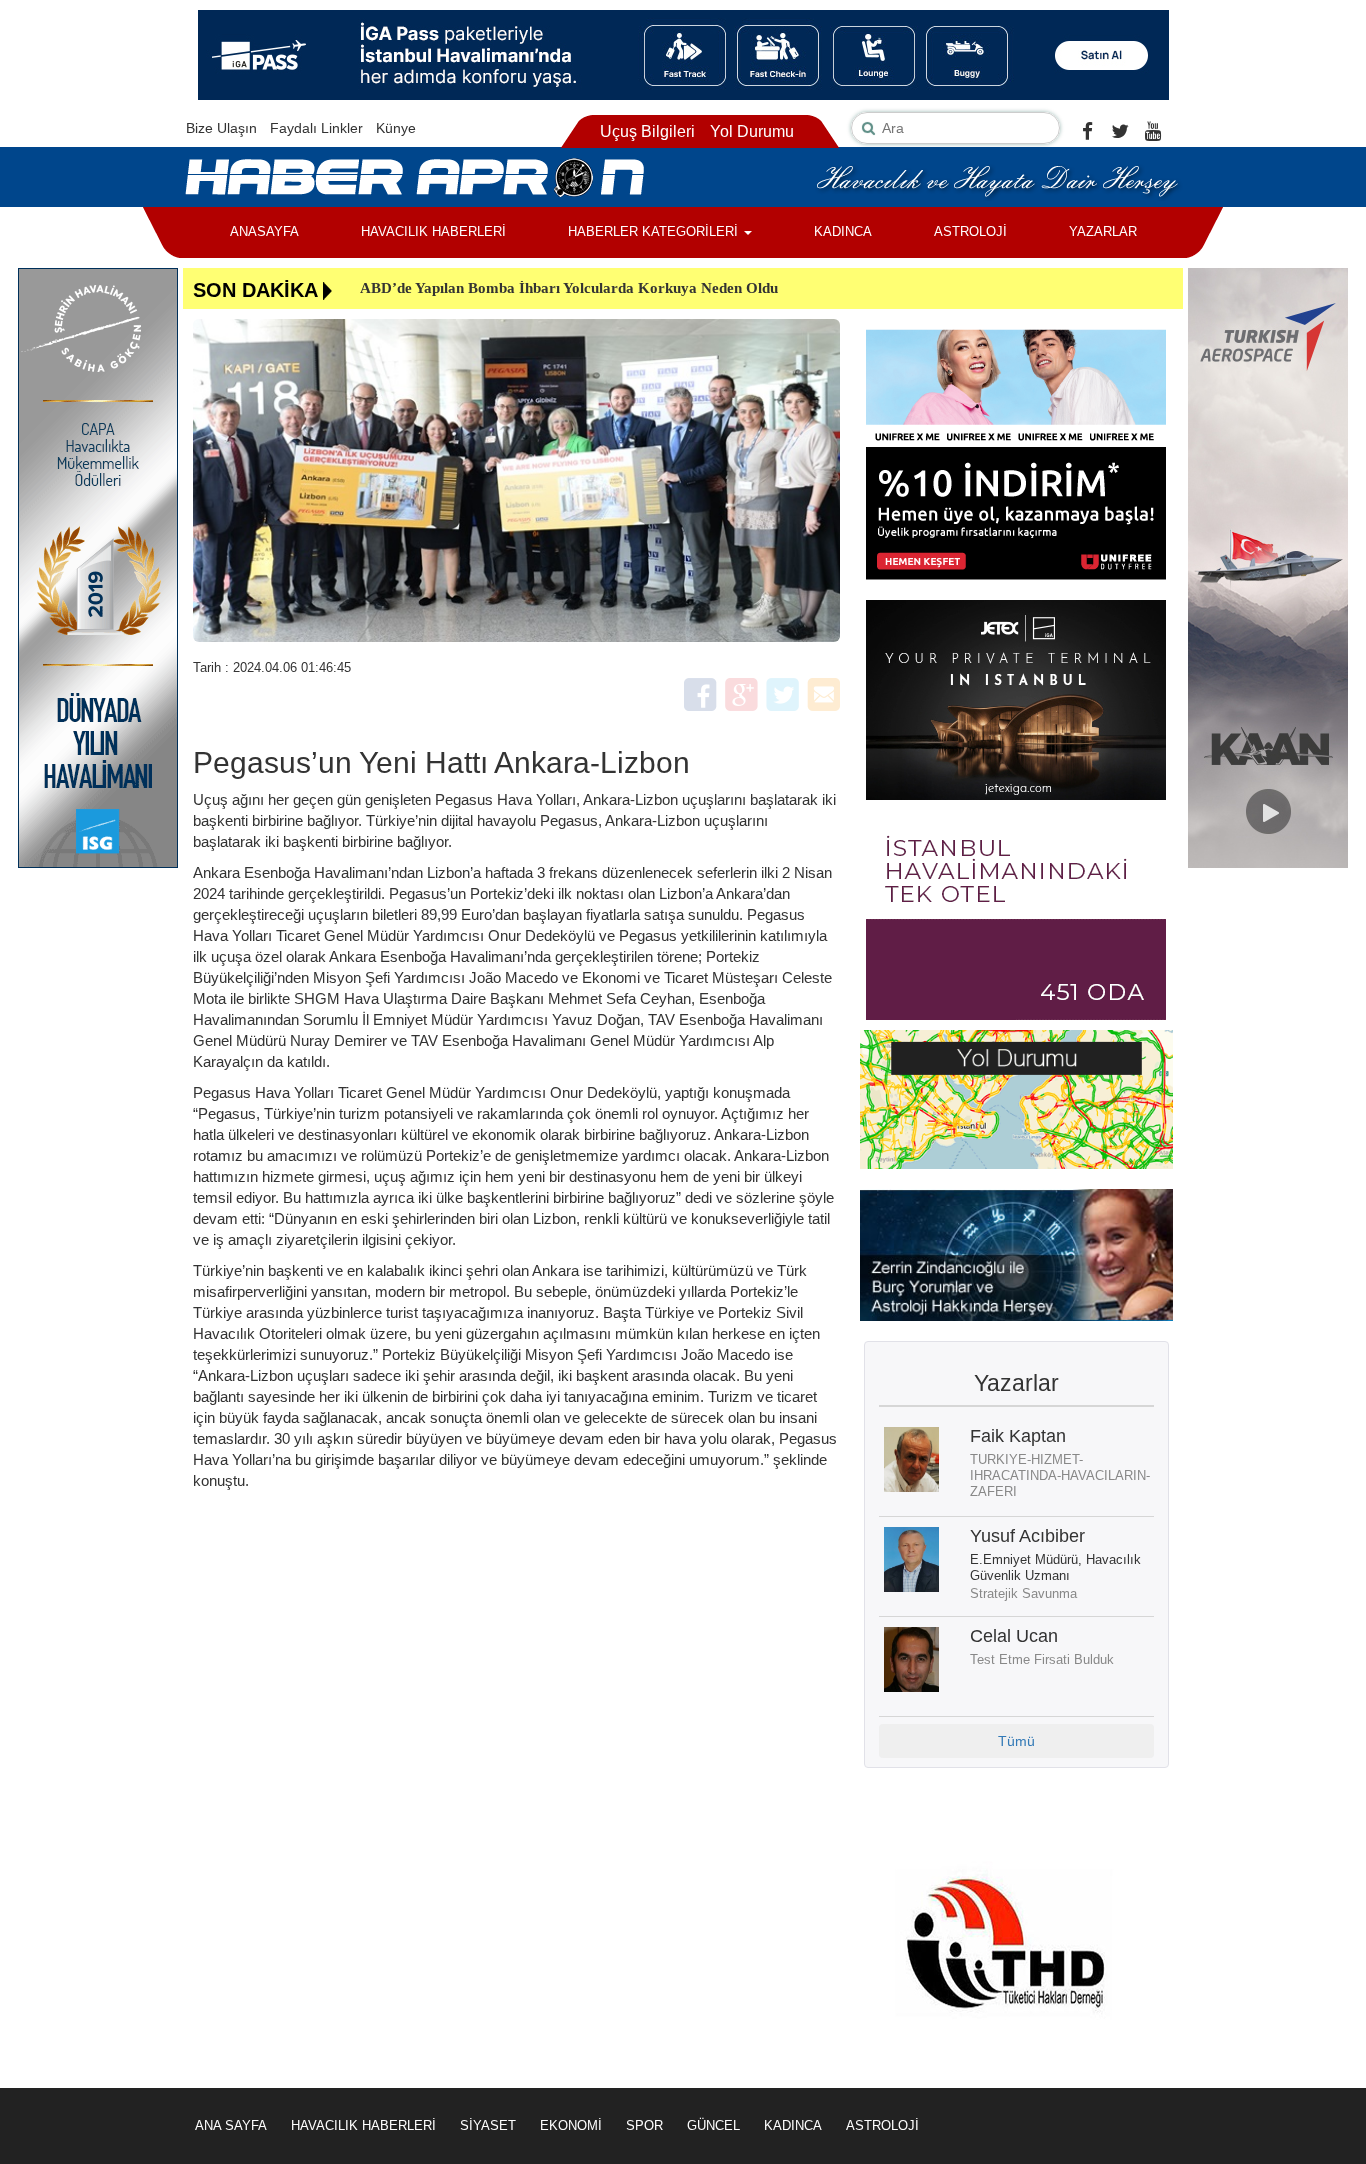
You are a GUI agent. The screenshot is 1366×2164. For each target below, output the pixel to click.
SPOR (644, 2125)
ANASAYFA (264, 231)
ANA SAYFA (231, 2125)
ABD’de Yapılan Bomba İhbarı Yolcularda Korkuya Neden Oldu (569, 288)
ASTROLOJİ (970, 231)
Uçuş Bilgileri (647, 131)
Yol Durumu (752, 131)
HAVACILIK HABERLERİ (433, 231)
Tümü (1016, 1741)
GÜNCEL (713, 2125)
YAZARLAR (1103, 231)
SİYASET (488, 2125)
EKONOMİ (571, 2125)
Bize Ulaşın (221, 128)
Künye (396, 128)
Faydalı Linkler (316, 128)
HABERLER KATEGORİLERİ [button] (655, 231)
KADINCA (843, 231)
